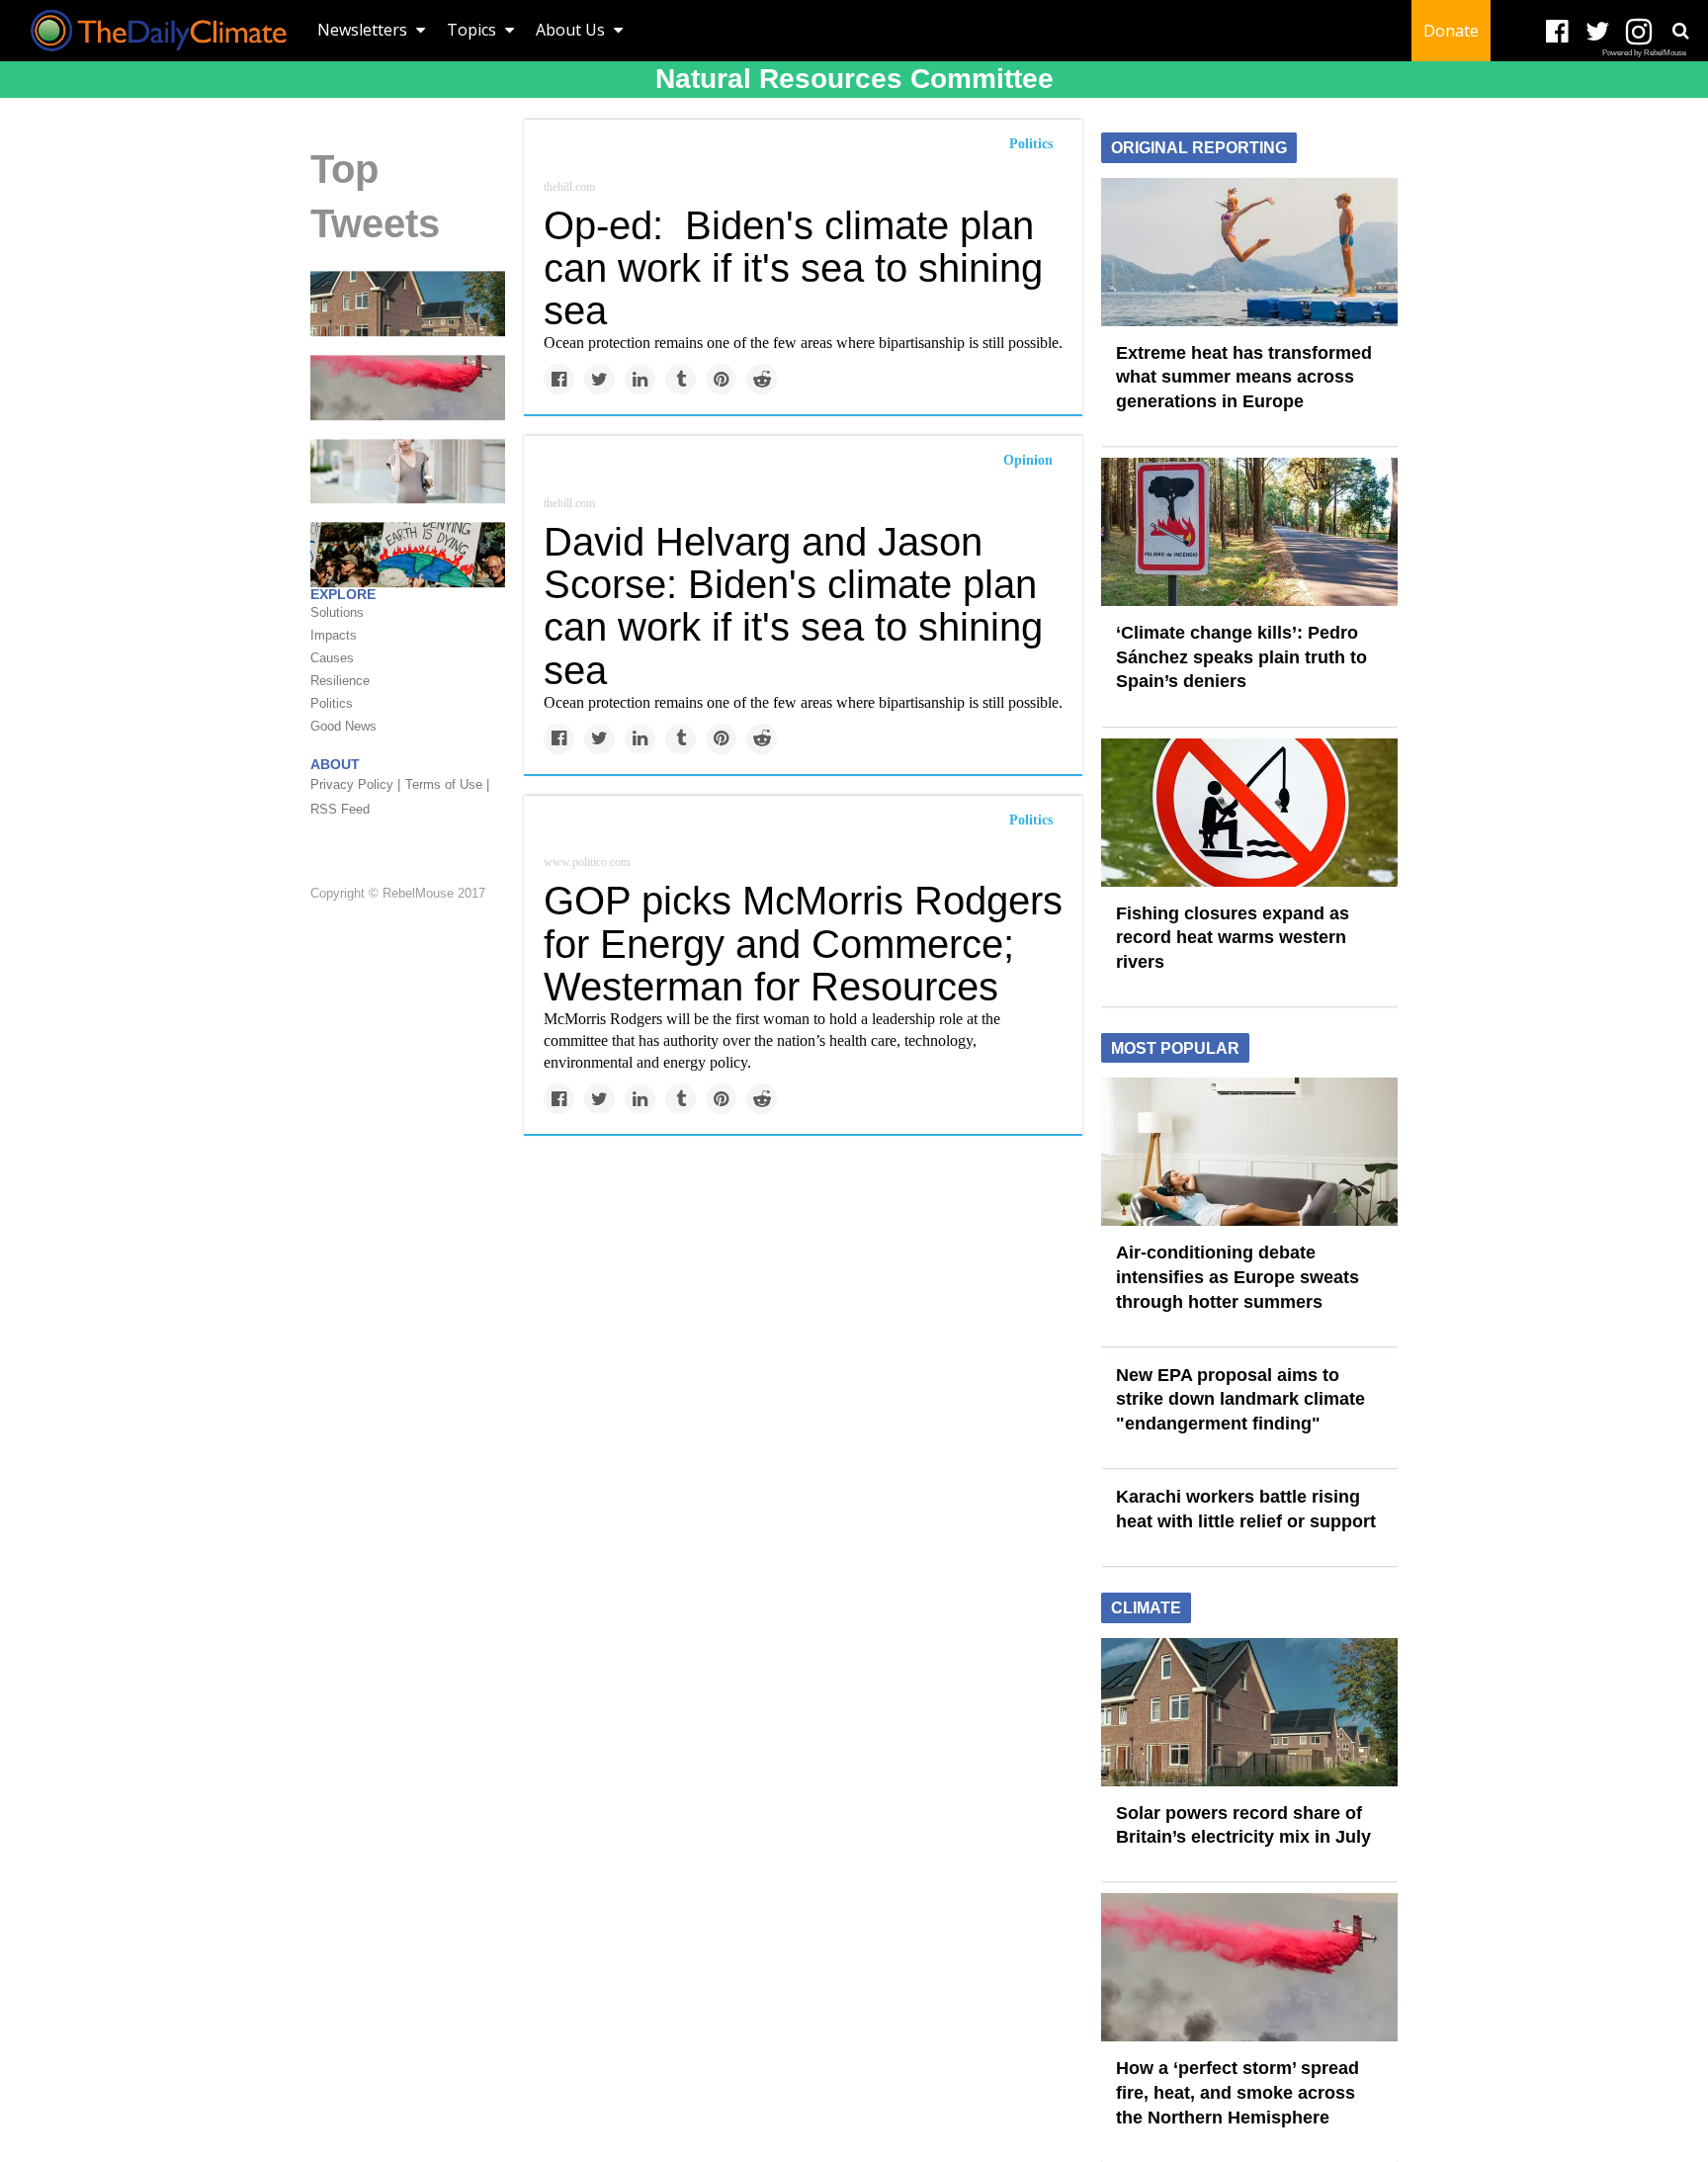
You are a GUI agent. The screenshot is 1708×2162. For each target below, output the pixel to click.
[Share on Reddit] (762, 379)
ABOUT (335, 764)
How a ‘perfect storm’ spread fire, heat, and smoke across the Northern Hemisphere (1238, 2092)
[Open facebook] (1557, 32)
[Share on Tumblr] (681, 379)
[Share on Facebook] (559, 379)
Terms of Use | (447, 784)
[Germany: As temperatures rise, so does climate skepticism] (408, 554)
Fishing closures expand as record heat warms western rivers (1233, 938)
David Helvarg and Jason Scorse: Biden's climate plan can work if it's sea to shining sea (793, 606)
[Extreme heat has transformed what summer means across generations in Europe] (1249, 250)
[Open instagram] (1638, 32)
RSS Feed (340, 809)
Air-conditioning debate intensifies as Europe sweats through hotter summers (1238, 1277)
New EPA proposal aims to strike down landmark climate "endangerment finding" (1240, 1399)
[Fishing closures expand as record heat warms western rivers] (1249, 811)
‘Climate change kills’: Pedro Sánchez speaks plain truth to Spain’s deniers (1241, 657)
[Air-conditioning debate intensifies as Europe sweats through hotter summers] (1249, 1151)
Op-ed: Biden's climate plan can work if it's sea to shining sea (793, 268)
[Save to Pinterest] (721, 379)
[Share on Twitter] (599, 379)
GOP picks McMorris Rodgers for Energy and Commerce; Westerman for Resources (803, 943)
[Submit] (1680, 31)
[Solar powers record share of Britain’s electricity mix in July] (408, 303)
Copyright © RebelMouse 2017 (398, 893)
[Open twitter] (1598, 32)
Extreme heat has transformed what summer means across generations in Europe (1244, 377)
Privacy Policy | (355, 784)
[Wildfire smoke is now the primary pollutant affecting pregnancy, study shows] (408, 470)
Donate (1451, 31)
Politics (1031, 144)
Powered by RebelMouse (1644, 53)
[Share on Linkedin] (640, 379)
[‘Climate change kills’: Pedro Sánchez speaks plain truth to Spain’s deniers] (1249, 531)
